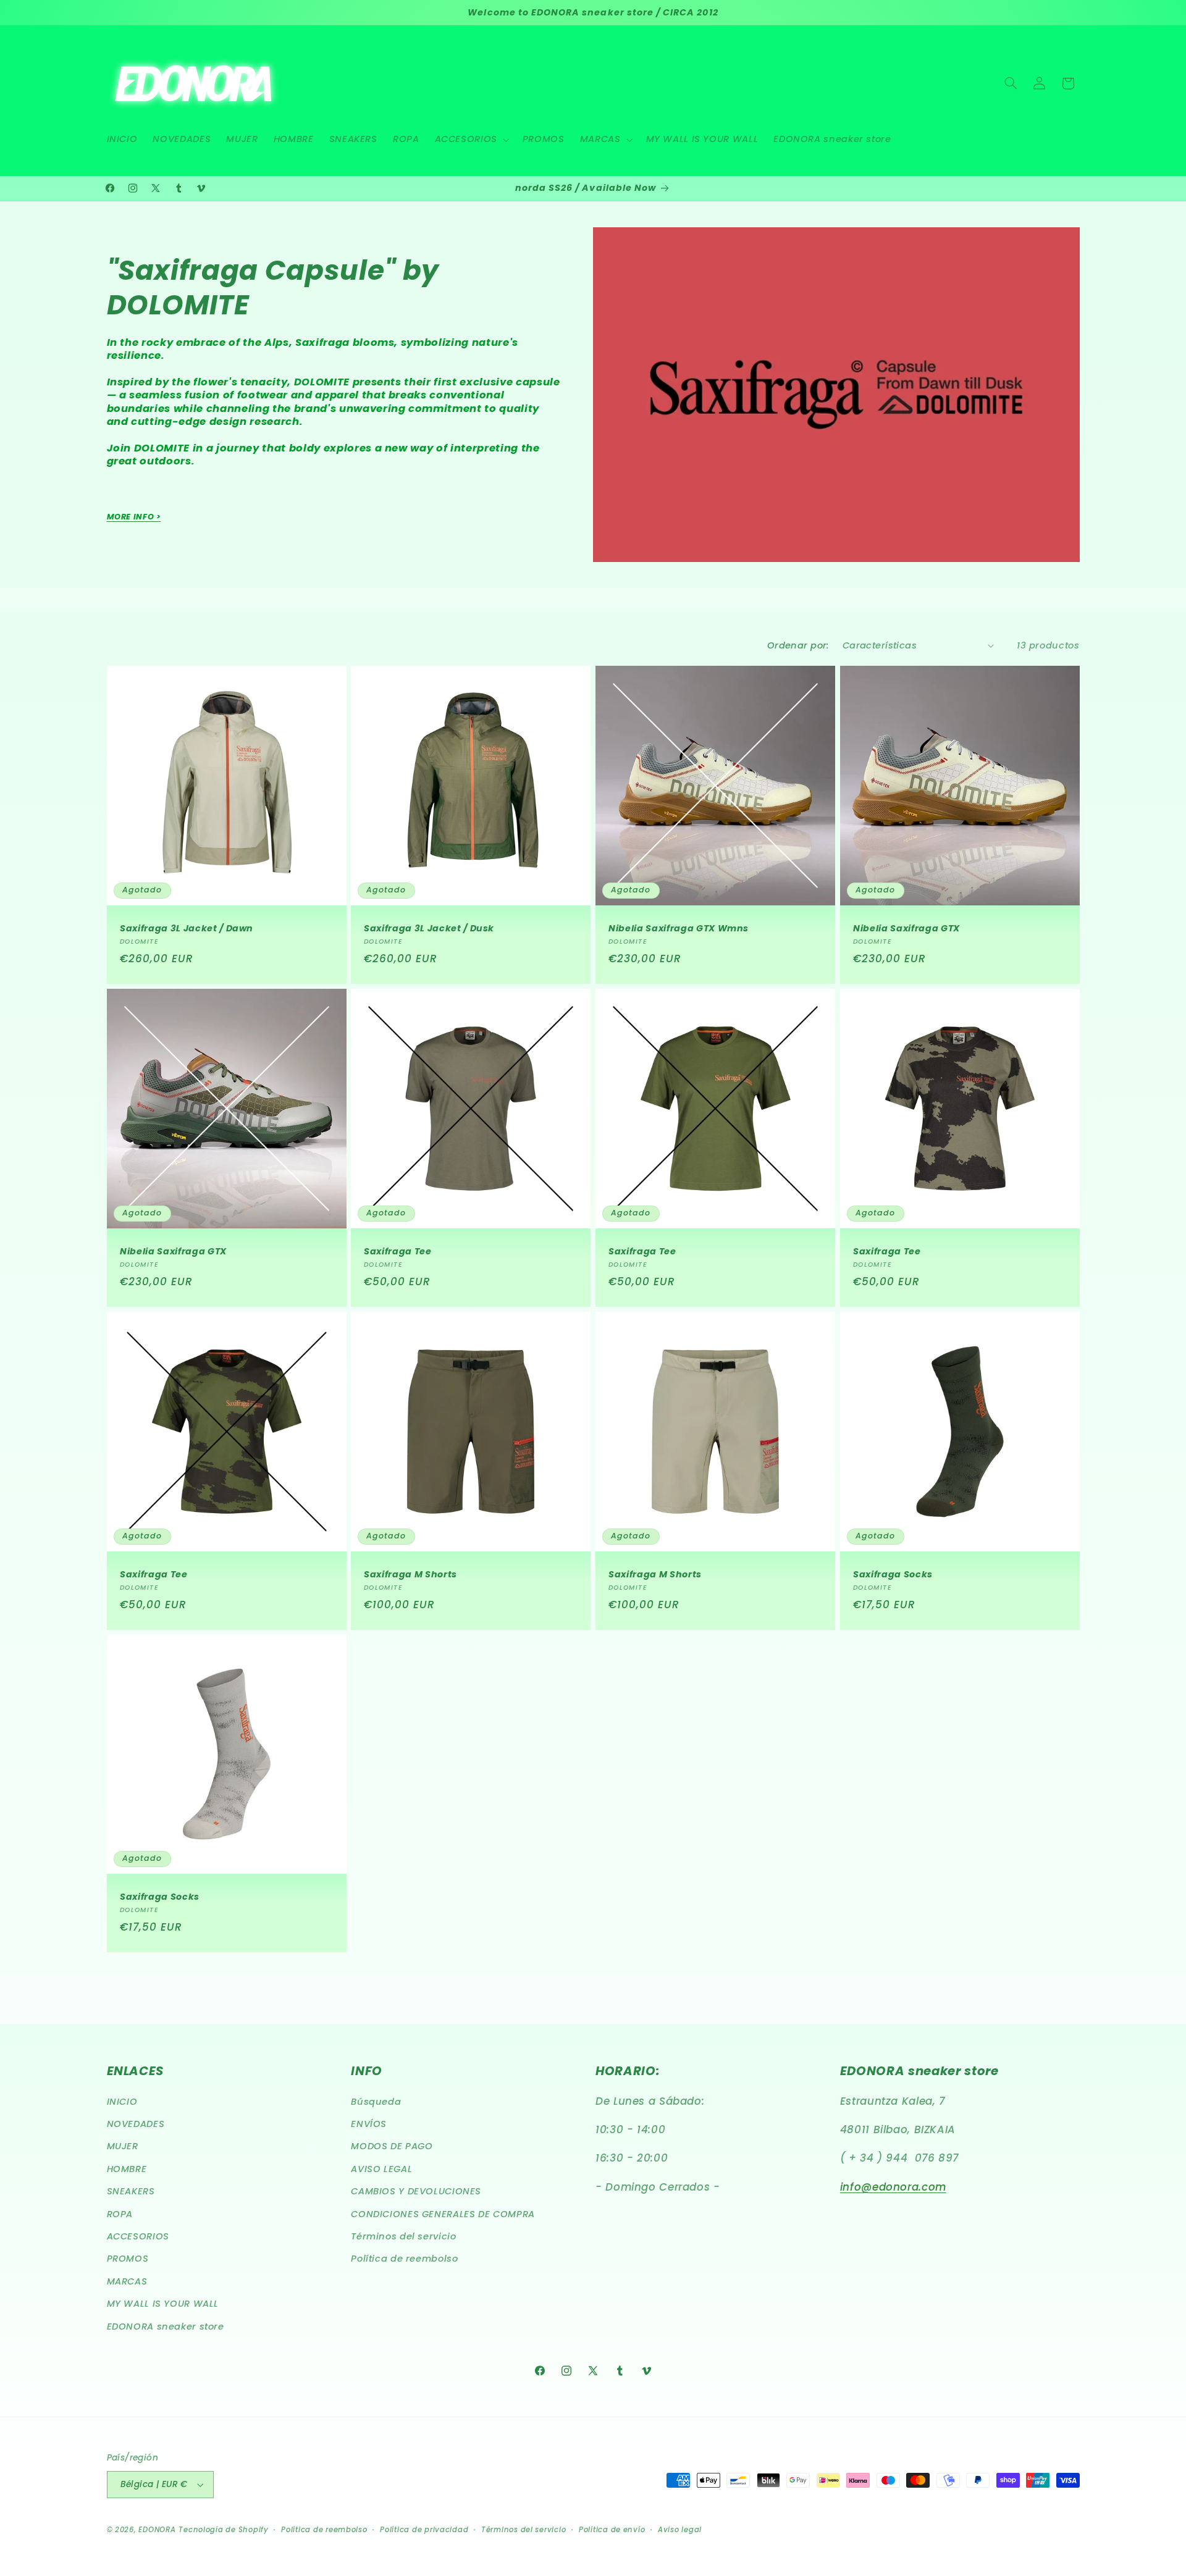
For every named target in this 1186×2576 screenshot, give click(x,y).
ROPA (120, 2214)
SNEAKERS (131, 2191)
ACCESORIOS (138, 2236)
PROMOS (128, 2259)
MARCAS (127, 2281)
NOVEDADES (136, 2124)
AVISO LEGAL (381, 2169)
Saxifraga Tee (398, 1251)
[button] (471, 140)
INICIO (122, 2102)
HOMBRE (127, 2169)
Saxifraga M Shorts (410, 1574)
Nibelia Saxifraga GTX (906, 928)
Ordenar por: (798, 645)
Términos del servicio (403, 2236)
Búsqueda (376, 2102)
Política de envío (612, 2530)
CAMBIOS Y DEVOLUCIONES (416, 2191)
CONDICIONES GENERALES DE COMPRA (443, 2214)
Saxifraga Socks (893, 1574)
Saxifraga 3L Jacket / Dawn (187, 928)
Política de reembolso (404, 2259)
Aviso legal (680, 2530)
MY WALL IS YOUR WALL (163, 2304)
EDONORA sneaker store (166, 2326)
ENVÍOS (369, 2124)
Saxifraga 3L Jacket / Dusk (429, 928)
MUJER (123, 2146)
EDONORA (157, 2530)
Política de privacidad (424, 2530)
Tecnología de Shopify (223, 2530)
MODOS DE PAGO (392, 2146)
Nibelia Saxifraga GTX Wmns (679, 928)
